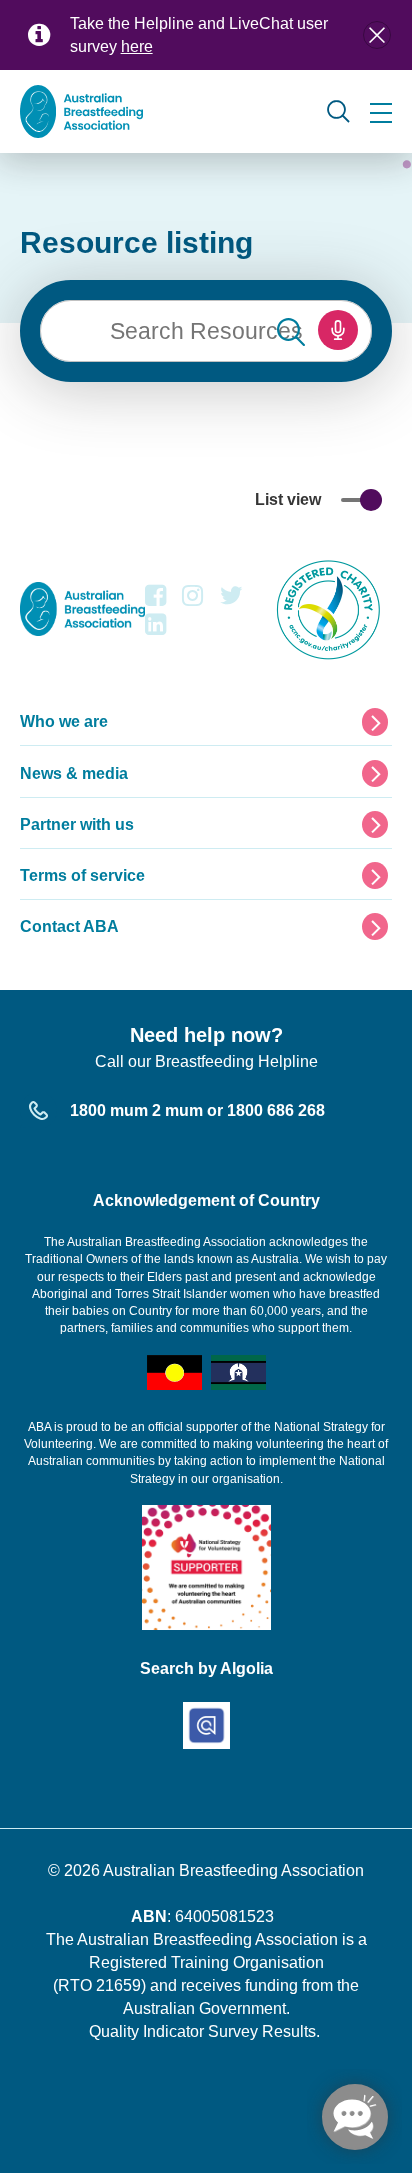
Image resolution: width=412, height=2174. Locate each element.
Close (377, 35)
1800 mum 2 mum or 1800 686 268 (197, 1110)
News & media (74, 773)
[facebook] (155, 600)
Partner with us (77, 824)
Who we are (64, 721)
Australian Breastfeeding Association (233, 1870)
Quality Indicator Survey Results (202, 2031)
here (137, 46)
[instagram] (192, 600)
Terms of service (82, 875)
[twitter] (231, 600)
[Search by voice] (338, 330)
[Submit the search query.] (291, 331)
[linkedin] (155, 629)
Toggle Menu (381, 113)
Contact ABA (69, 926)
